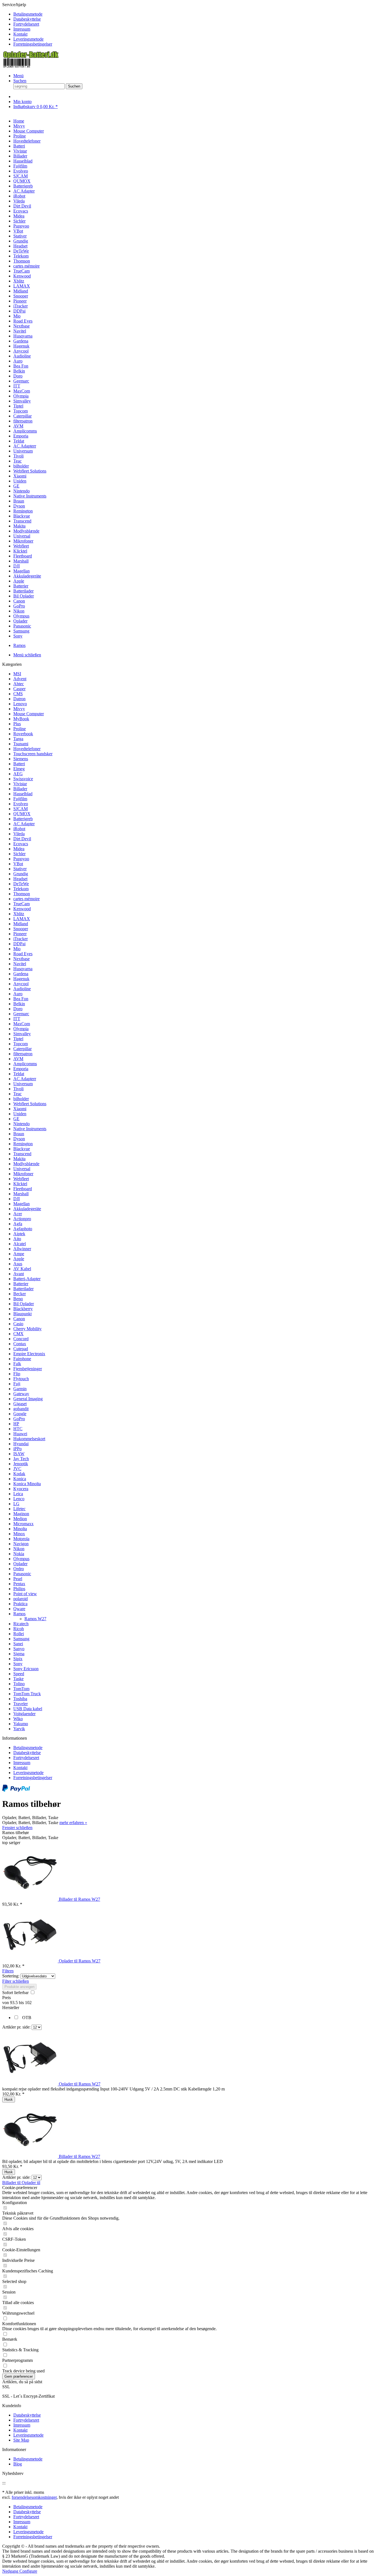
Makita (19, 1159)
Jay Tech (21, 1459)
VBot (18, 864)
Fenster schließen (17, 1828)
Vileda (19, 834)
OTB (27, 2018)
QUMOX (22, 814)
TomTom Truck (27, 1694)
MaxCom (22, 1024)
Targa (18, 739)
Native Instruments (30, 1129)
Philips (19, 1589)
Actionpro (22, 1219)
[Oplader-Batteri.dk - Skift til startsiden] (31, 66)
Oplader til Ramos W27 (80, 1961)
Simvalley (22, 1034)
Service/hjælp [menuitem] (27, 24)
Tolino (19, 1684)
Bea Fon (21, 999)
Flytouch (21, 1379)
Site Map (21, 2440)
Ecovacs (21, 844)
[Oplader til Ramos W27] (31, 1961)
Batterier (21, 1284)
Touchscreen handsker (33, 754)
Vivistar (20, 784)
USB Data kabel (28, 1709)
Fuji (17, 1384)
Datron (19, 699)
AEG (18, 774)
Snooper (21, 929)
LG (16, 1504)
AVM (18, 1059)
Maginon (21, 1514)
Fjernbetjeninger (28, 1369)
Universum (23, 1084)
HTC (18, 1429)
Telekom (21, 889)
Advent (20, 679)
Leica (18, 1494)
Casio (18, 1324)
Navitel (20, 964)
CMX (18, 1334)
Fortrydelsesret (26, 24)
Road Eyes (23, 954)
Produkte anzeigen (19, 1987)
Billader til (12, 2183)
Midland (21, 924)
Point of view (25, 1594)
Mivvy (19, 709)
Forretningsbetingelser (33, 44)
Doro (18, 1009)
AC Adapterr (25, 1079)
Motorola (21, 1539)
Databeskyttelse (27, 19)
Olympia (21, 1029)
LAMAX (22, 919)
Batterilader (23, 1289)
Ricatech (21, 1624)
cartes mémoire (26, 899)
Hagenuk (21, 979)
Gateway (21, 1394)
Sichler (19, 854)
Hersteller (11, 2008)
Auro (18, 994)
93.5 (14, 2003)
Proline (20, 729)
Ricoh (19, 1629)
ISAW (19, 1454)
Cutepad (21, 1349)
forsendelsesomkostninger (34, 2497)
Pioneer (20, 934)
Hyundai (21, 1444)
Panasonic (22, 1574)
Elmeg (19, 769)
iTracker (21, 939)
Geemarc (21, 1014)
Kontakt (20, 34)
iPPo (17, 1449)
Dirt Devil (22, 839)
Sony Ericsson (26, 1669)
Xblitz (19, 914)
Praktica (20, 1604)
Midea (19, 849)
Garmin (20, 1389)
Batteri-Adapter (27, 1279)
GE (16, 1119)
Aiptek (19, 1234)
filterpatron (23, 1054)
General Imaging (28, 1399)
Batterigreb (23, 819)
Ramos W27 (35, 1619)
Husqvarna (23, 969)
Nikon (19, 1549)
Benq (18, 1299)
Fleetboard (23, 1189)
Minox (19, 1534)
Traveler (21, 1704)
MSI (17, 674)
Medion (20, 1519)
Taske (18, 1679)
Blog (18, 2464)
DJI (17, 1199)
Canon (19, 1319)
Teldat (19, 1074)
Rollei (19, 1634)
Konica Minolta (27, 1484)
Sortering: (11, 1976)
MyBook (21, 719)
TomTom (21, 1689)
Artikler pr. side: (16, 2027)
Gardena (21, 974)
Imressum (22, 29)
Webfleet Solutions (30, 1104)
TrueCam (22, 904)
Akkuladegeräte (27, 1209)
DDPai (19, 944)
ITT (17, 1019)
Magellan (22, 1204)
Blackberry (23, 1309)
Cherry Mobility (27, 1329)
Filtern (8, 1971)
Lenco (19, 1499)
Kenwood (22, 909)
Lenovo (20, 704)
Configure (28, 2571)
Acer (18, 1214)
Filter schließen (16, 1981)
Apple (19, 1259)
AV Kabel (22, 1269)
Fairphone (22, 1359)
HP (16, 1424)
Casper (19, 689)
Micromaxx (23, 1524)
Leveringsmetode (28, 39)
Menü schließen (27, 655)
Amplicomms (25, 1064)
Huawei (20, 1434)
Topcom (21, 1044)
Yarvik (19, 1729)
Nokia (19, 1554)
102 (28, 2003)
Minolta (20, 1529)
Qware (19, 1609)
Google (20, 1414)
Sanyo (19, 1649)
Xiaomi (20, 1109)
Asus (18, 1264)
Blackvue (22, 1149)
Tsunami (21, 744)
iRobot (19, 829)
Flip (17, 1374)
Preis (7, 1998)
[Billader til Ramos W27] (31, 1899)
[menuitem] (195, 14)
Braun (19, 1134)
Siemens (21, 759)
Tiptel (18, 1039)
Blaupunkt (22, 1314)
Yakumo (21, 1724)
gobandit (21, 1409)
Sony (18, 1664)
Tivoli (18, 1089)
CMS (18, 694)
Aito (17, 1239)
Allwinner (22, 1249)
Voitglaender (24, 1714)
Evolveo (21, 804)
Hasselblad (23, 794)
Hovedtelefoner (27, 749)
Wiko (18, 1719)
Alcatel (20, 1244)
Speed (19, 1674)
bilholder (21, 1099)
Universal (22, 1169)
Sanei (18, 1644)
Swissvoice (23, 779)
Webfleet (21, 1179)
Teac (17, 1094)
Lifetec (19, 1509)
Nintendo (22, 1124)
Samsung (21, 1639)
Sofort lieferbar (16, 1993)
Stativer (20, 869)
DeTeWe (21, 884)
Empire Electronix (29, 1354)
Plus (17, 724)
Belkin (19, 1004)
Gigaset (20, 1404)
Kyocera (21, 1489)
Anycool (21, 984)
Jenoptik (21, 1464)
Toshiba (20, 1699)
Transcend (22, 1154)
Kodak (19, 1474)
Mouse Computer (29, 714)
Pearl (18, 1579)
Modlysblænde (26, 1164)
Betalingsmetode (28, 14)
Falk (17, 1364)
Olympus (21, 1559)
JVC (17, 1469)
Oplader (20, 1564)
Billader (20, 789)
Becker (20, 1294)
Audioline (22, 989)
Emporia (21, 1069)
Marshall (21, 1194)
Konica (20, 1479)
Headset (20, 879)
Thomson (22, 894)
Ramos (19, 1614)
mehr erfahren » (73, 1823)
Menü (18, 76)
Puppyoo (21, 859)
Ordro (19, 1569)
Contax (20, 1344)
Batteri (19, 764)
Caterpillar (22, 1049)
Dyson (19, 1139)
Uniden (20, 1114)
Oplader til (31, 2183)
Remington (23, 1144)
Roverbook (23, 734)
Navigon (21, 1544)
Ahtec (19, 684)
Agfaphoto (23, 1229)
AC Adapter (24, 824)
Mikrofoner (23, 1174)
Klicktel (20, 1184)
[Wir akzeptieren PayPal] (16, 1790)
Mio (17, 949)
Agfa (18, 1224)
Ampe (19, 1254)
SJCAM (21, 809)
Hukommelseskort (29, 1439)
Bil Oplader (24, 1304)
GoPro (19, 1419)
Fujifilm (20, 799)
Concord (21, 1339)
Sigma (19, 1654)
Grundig (21, 874)
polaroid (21, 1599)
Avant (19, 1274)
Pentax (19, 1584)
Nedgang (11, 2571)
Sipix (18, 1659)
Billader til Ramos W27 (79, 1899)
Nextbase (22, 959)
